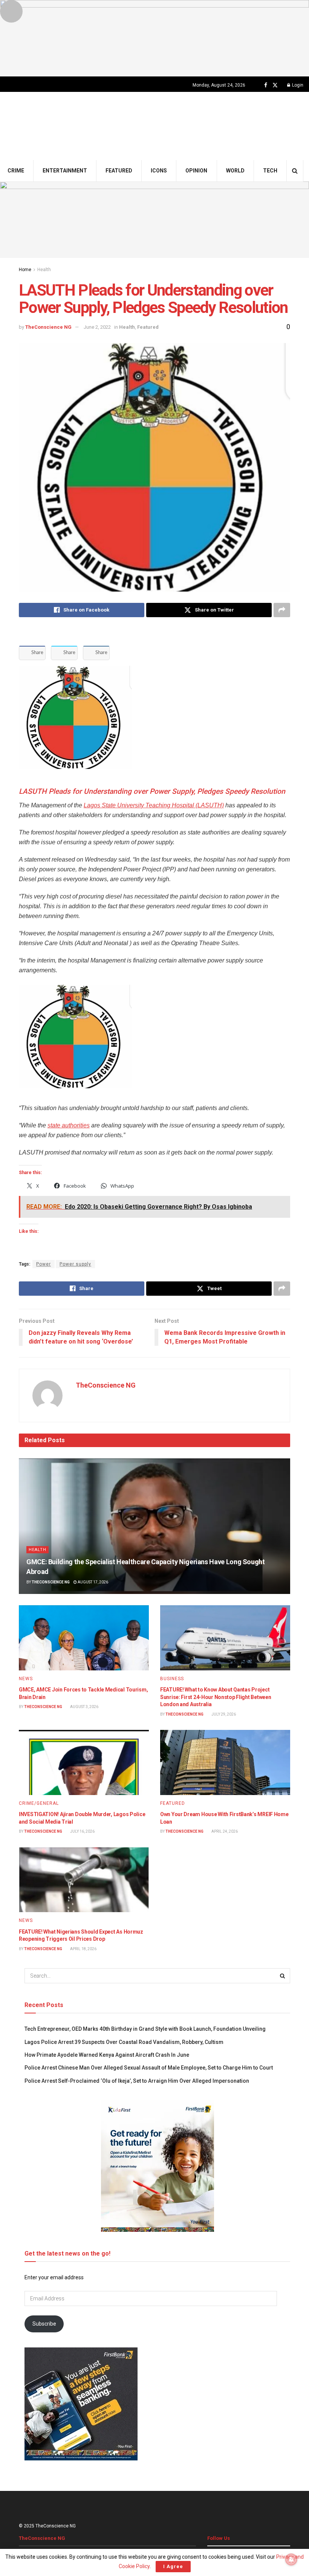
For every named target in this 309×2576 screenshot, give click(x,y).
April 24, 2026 (224, 1831)
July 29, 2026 (223, 1714)
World (235, 171)
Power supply (75, 1264)
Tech (270, 171)
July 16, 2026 (82, 1831)
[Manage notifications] (291, 2559)
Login (297, 85)
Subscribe (44, 2324)
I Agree (173, 2566)
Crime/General (39, 1803)
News (26, 1679)
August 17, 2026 (93, 1582)
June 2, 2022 (97, 327)
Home (25, 270)
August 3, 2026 (84, 1707)
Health (44, 270)
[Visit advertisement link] (154, 38)
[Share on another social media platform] (282, 610)
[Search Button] (295, 171)
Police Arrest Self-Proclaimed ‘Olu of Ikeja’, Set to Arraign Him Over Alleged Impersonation (137, 2081)
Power (44, 1264)
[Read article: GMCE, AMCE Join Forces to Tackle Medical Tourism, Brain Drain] (84, 1638)
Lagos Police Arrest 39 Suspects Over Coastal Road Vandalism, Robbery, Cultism (124, 2042)
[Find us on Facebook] (266, 85)
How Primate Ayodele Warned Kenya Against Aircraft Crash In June (107, 2055)
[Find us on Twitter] (275, 85)
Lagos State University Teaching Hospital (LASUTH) (154, 805)
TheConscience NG (48, 327)
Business (172, 1679)
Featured (119, 171)
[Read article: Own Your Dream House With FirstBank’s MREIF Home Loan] (225, 1762)
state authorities (69, 1125)
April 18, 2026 (83, 1949)
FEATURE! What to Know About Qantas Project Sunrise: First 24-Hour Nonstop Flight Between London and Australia (216, 1697)
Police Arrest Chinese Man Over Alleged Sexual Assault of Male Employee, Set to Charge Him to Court (149, 2068)
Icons (159, 171)
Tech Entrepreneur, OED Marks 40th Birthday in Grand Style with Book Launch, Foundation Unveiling (145, 2029)
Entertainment (65, 171)
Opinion (196, 171)
